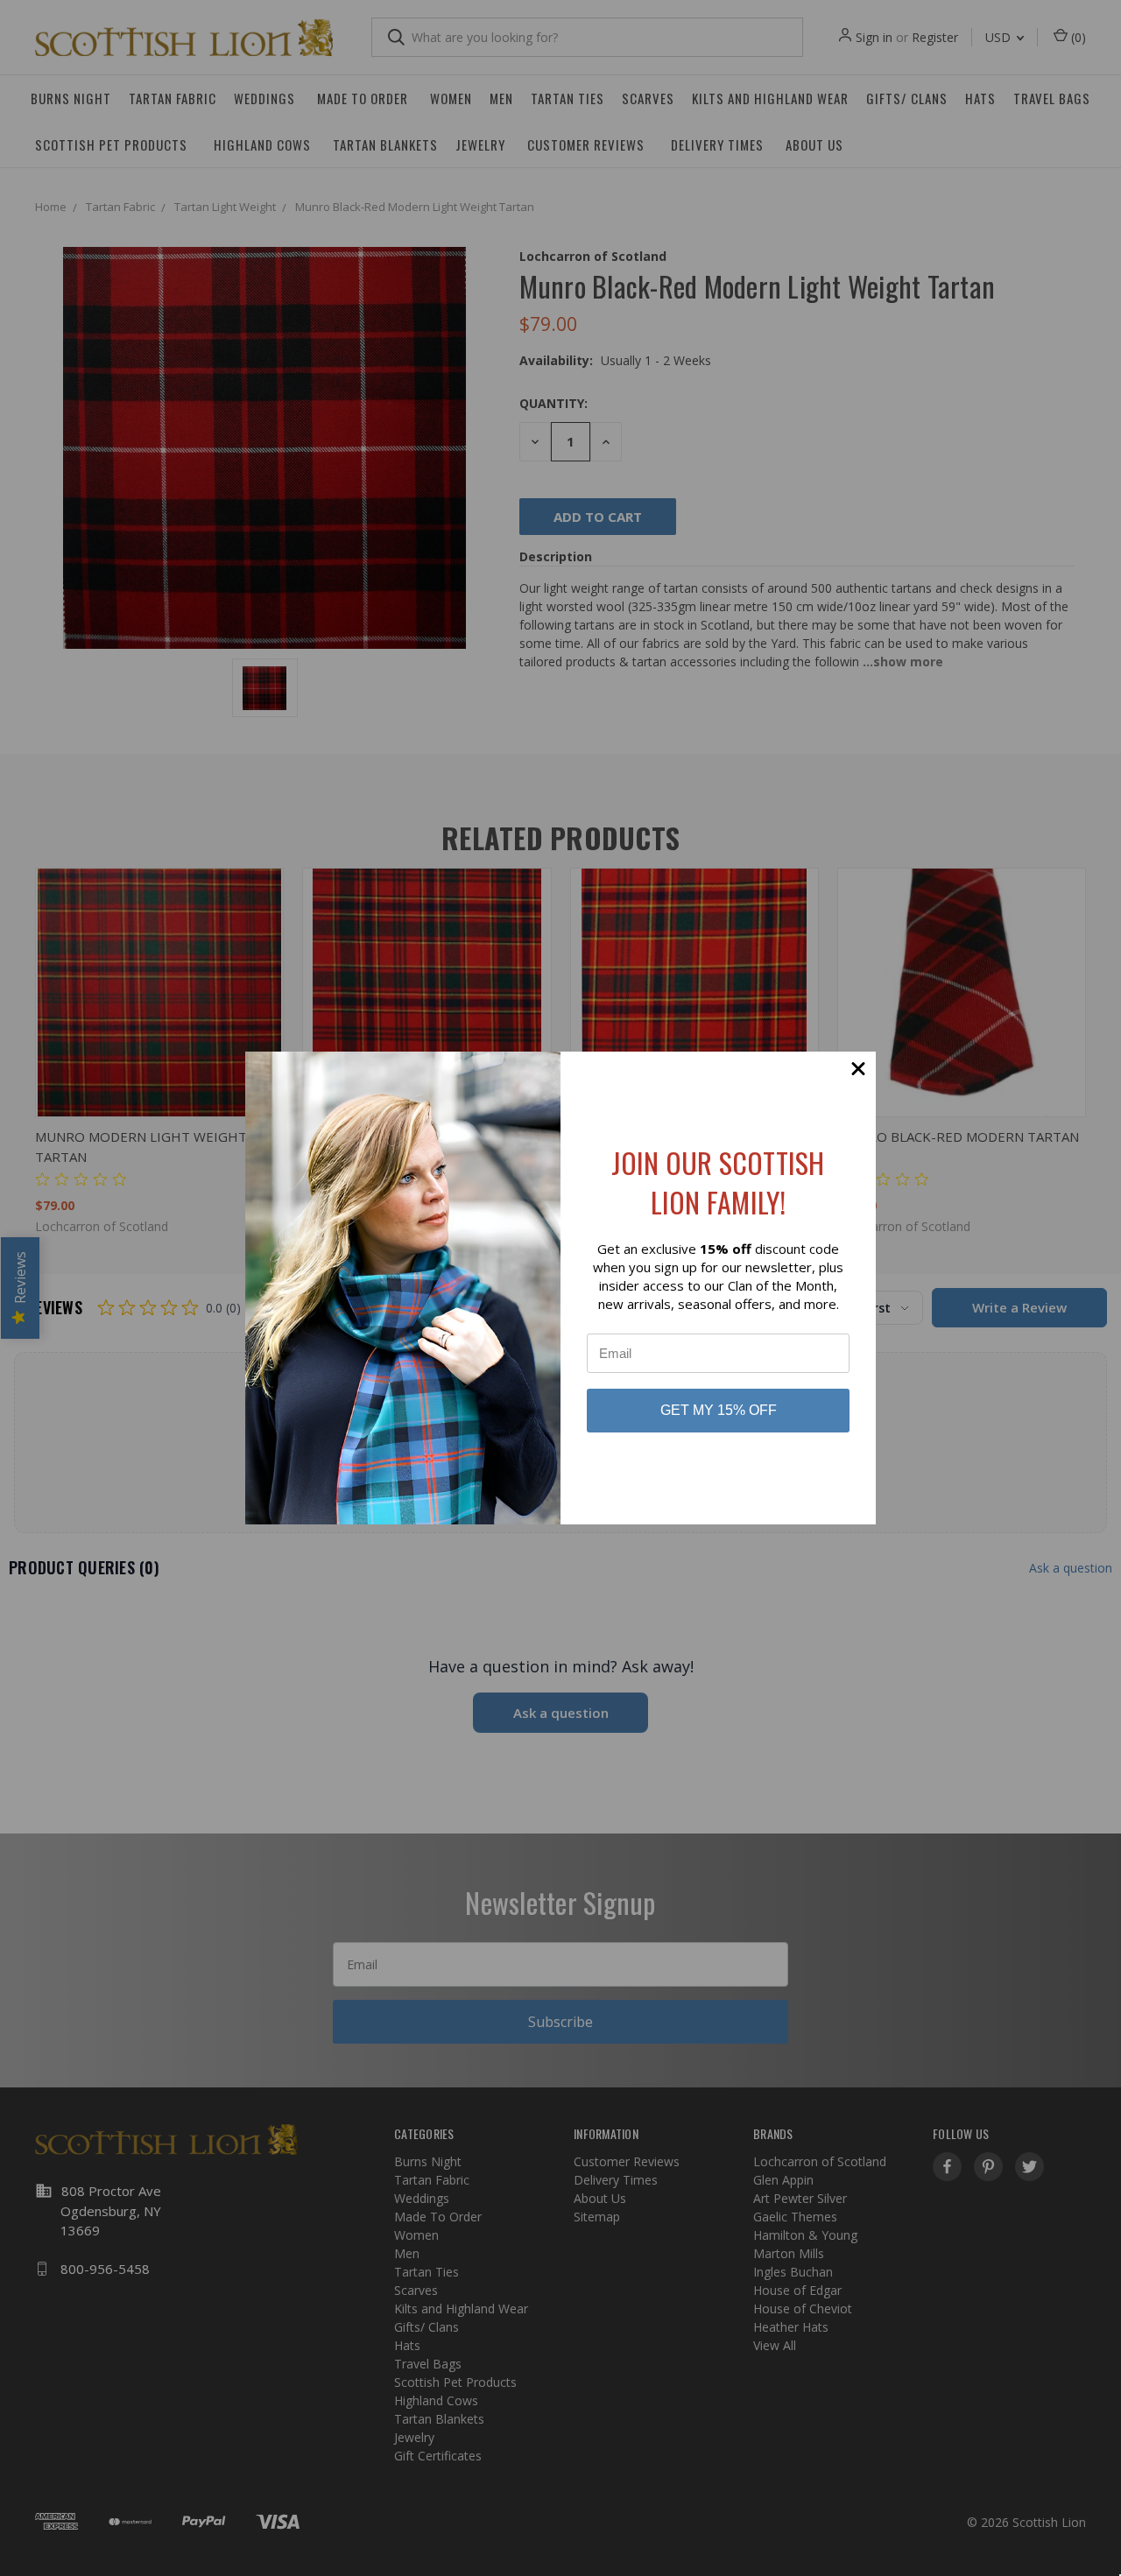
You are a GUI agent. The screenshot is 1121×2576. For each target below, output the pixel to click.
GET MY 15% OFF (719, 1410)
